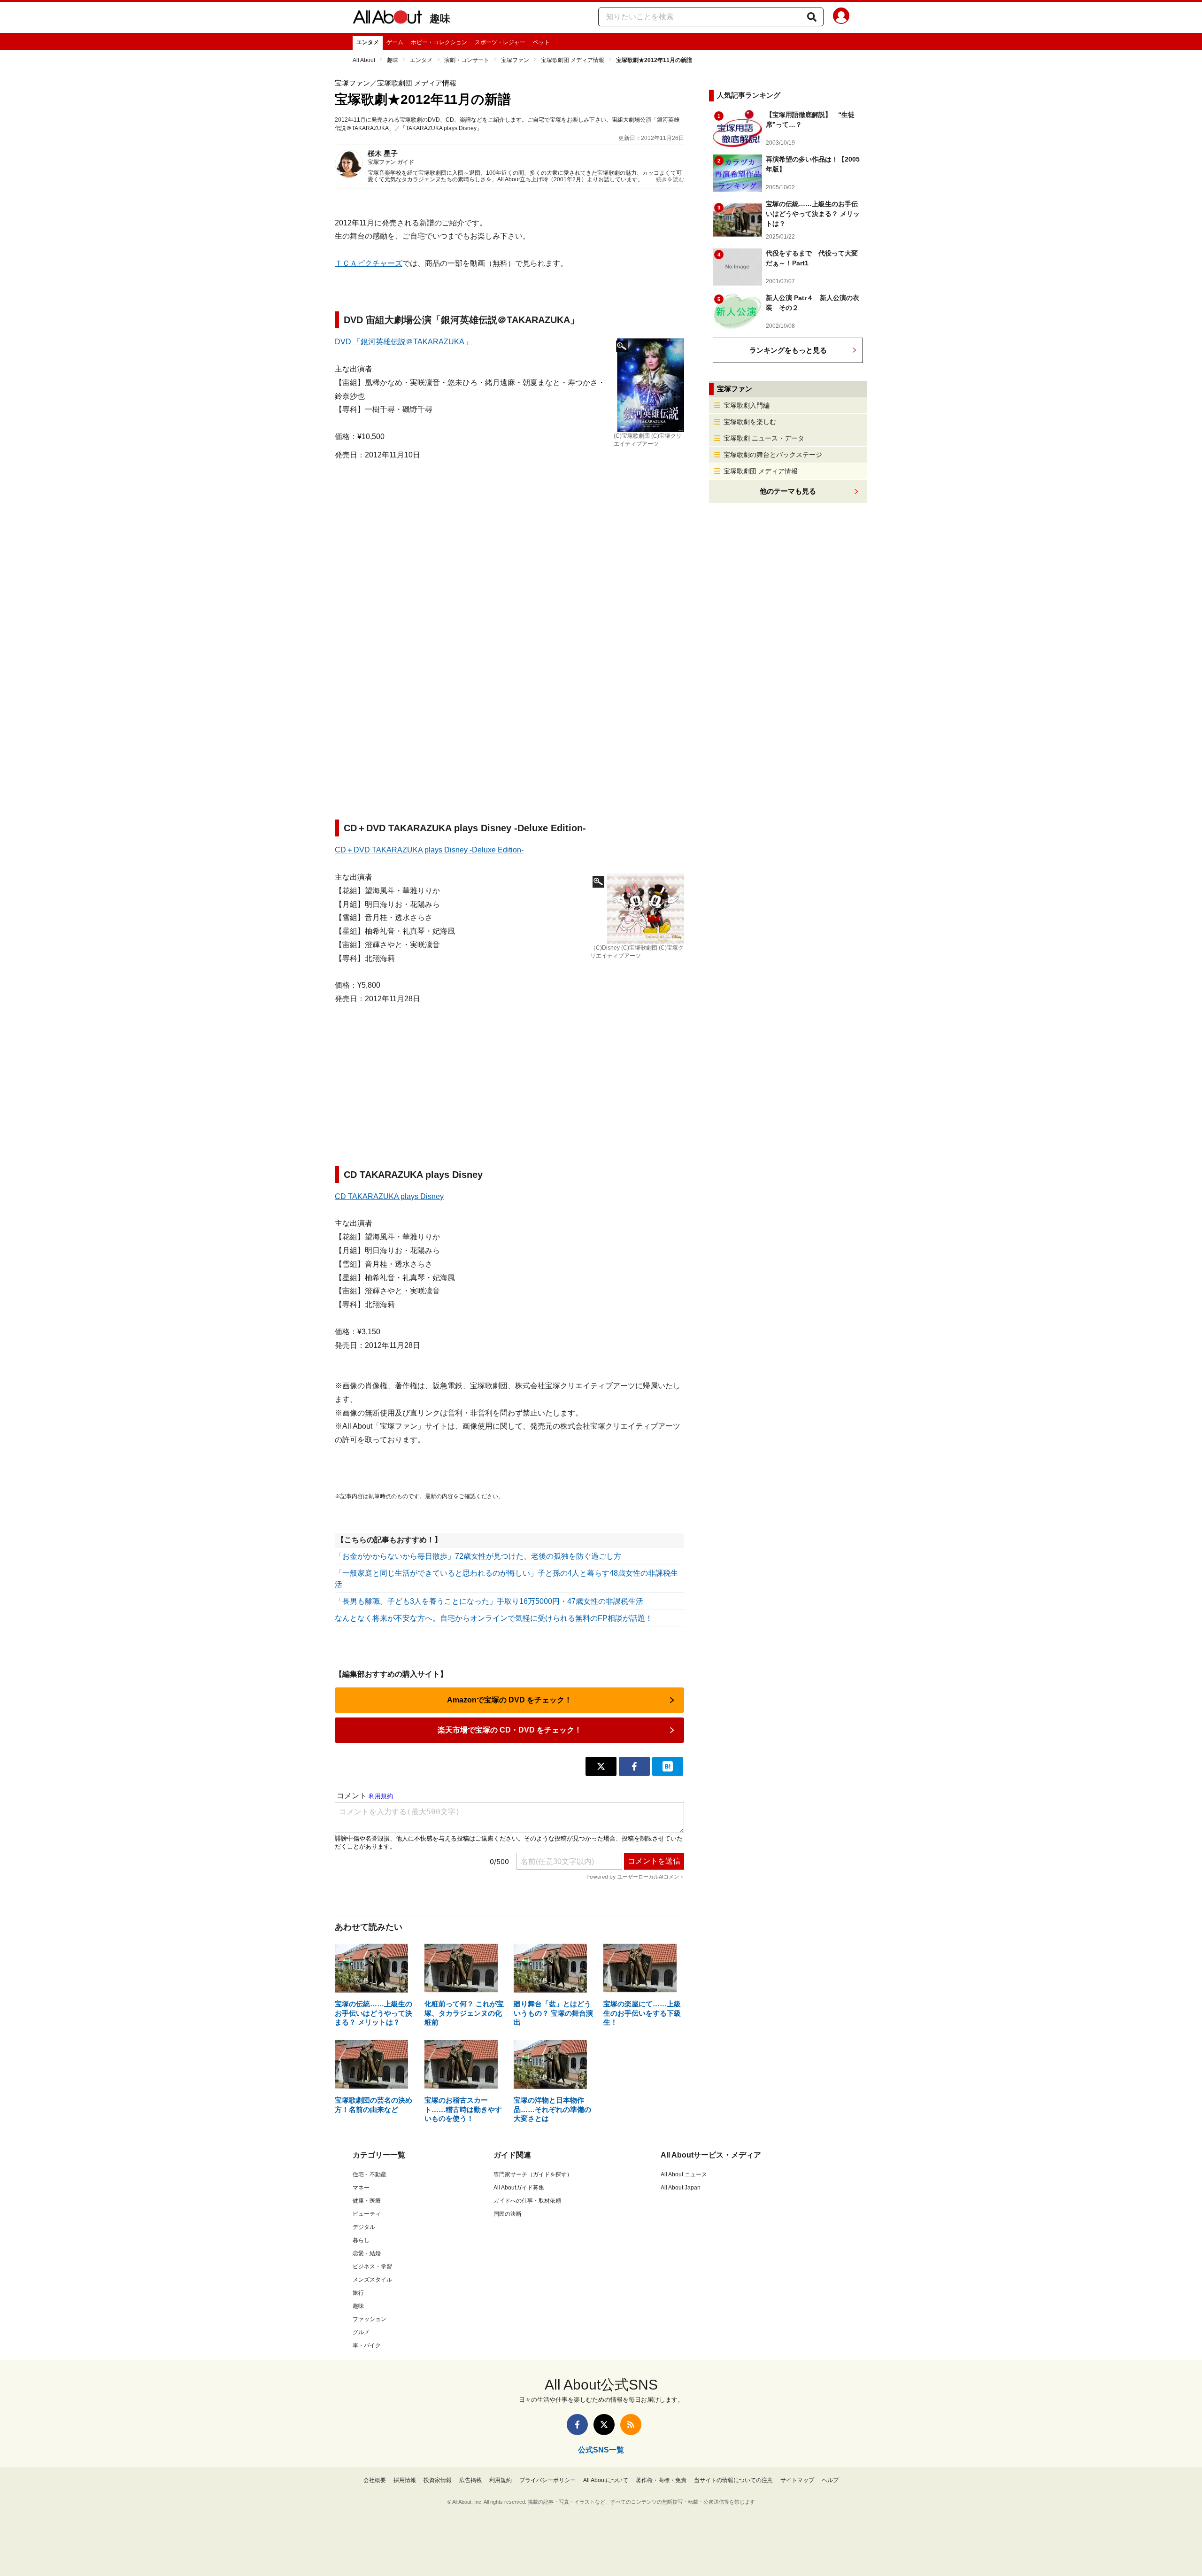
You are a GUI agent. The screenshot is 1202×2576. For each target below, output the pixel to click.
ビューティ (367, 2214)
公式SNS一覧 (601, 2450)
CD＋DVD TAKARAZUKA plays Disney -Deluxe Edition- (429, 850)
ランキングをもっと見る (788, 350)
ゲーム (395, 42)
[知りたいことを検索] (812, 17)
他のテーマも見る (788, 491)
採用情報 (405, 2480)
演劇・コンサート (467, 60)
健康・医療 (367, 2201)
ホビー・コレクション (439, 42)
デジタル (364, 2227)
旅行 (358, 2293)
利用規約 (501, 2480)
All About (364, 60)
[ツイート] (601, 1766)
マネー (361, 2188)
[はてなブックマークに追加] (668, 1766)
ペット (541, 42)
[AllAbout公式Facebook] (577, 2425)
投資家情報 (438, 2480)
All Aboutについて (606, 2480)
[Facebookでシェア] (634, 1766)
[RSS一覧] (631, 2425)
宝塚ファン (515, 60)
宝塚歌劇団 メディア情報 (573, 60)
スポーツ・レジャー (500, 42)
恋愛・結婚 (367, 2253)
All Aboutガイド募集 (519, 2188)
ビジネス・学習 (372, 2267)
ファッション (370, 2319)
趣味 (440, 19)
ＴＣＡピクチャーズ (369, 263)
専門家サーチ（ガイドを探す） (533, 2174)
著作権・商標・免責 (661, 2480)
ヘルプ (830, 2480)
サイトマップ (797, 2480)
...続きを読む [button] (668, 179)
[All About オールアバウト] (387, 19)
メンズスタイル (372, 2280)
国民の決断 (508, 2214)
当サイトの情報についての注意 (733, 2480)
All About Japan (681, 2188)
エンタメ (368, 42)
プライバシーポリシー (547, 2480)
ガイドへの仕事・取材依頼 (527, 2201)
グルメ (361, 2332)
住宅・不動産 (370, 2174)
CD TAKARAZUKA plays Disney (389, 1196)
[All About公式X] (604, 2425)
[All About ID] (841, 17)
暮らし (361, 2240)
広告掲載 (470, 2480)
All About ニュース (684, 2174)
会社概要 (375, 2480)
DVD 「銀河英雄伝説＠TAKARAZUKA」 (403, 342)
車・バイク (367, 2345)
